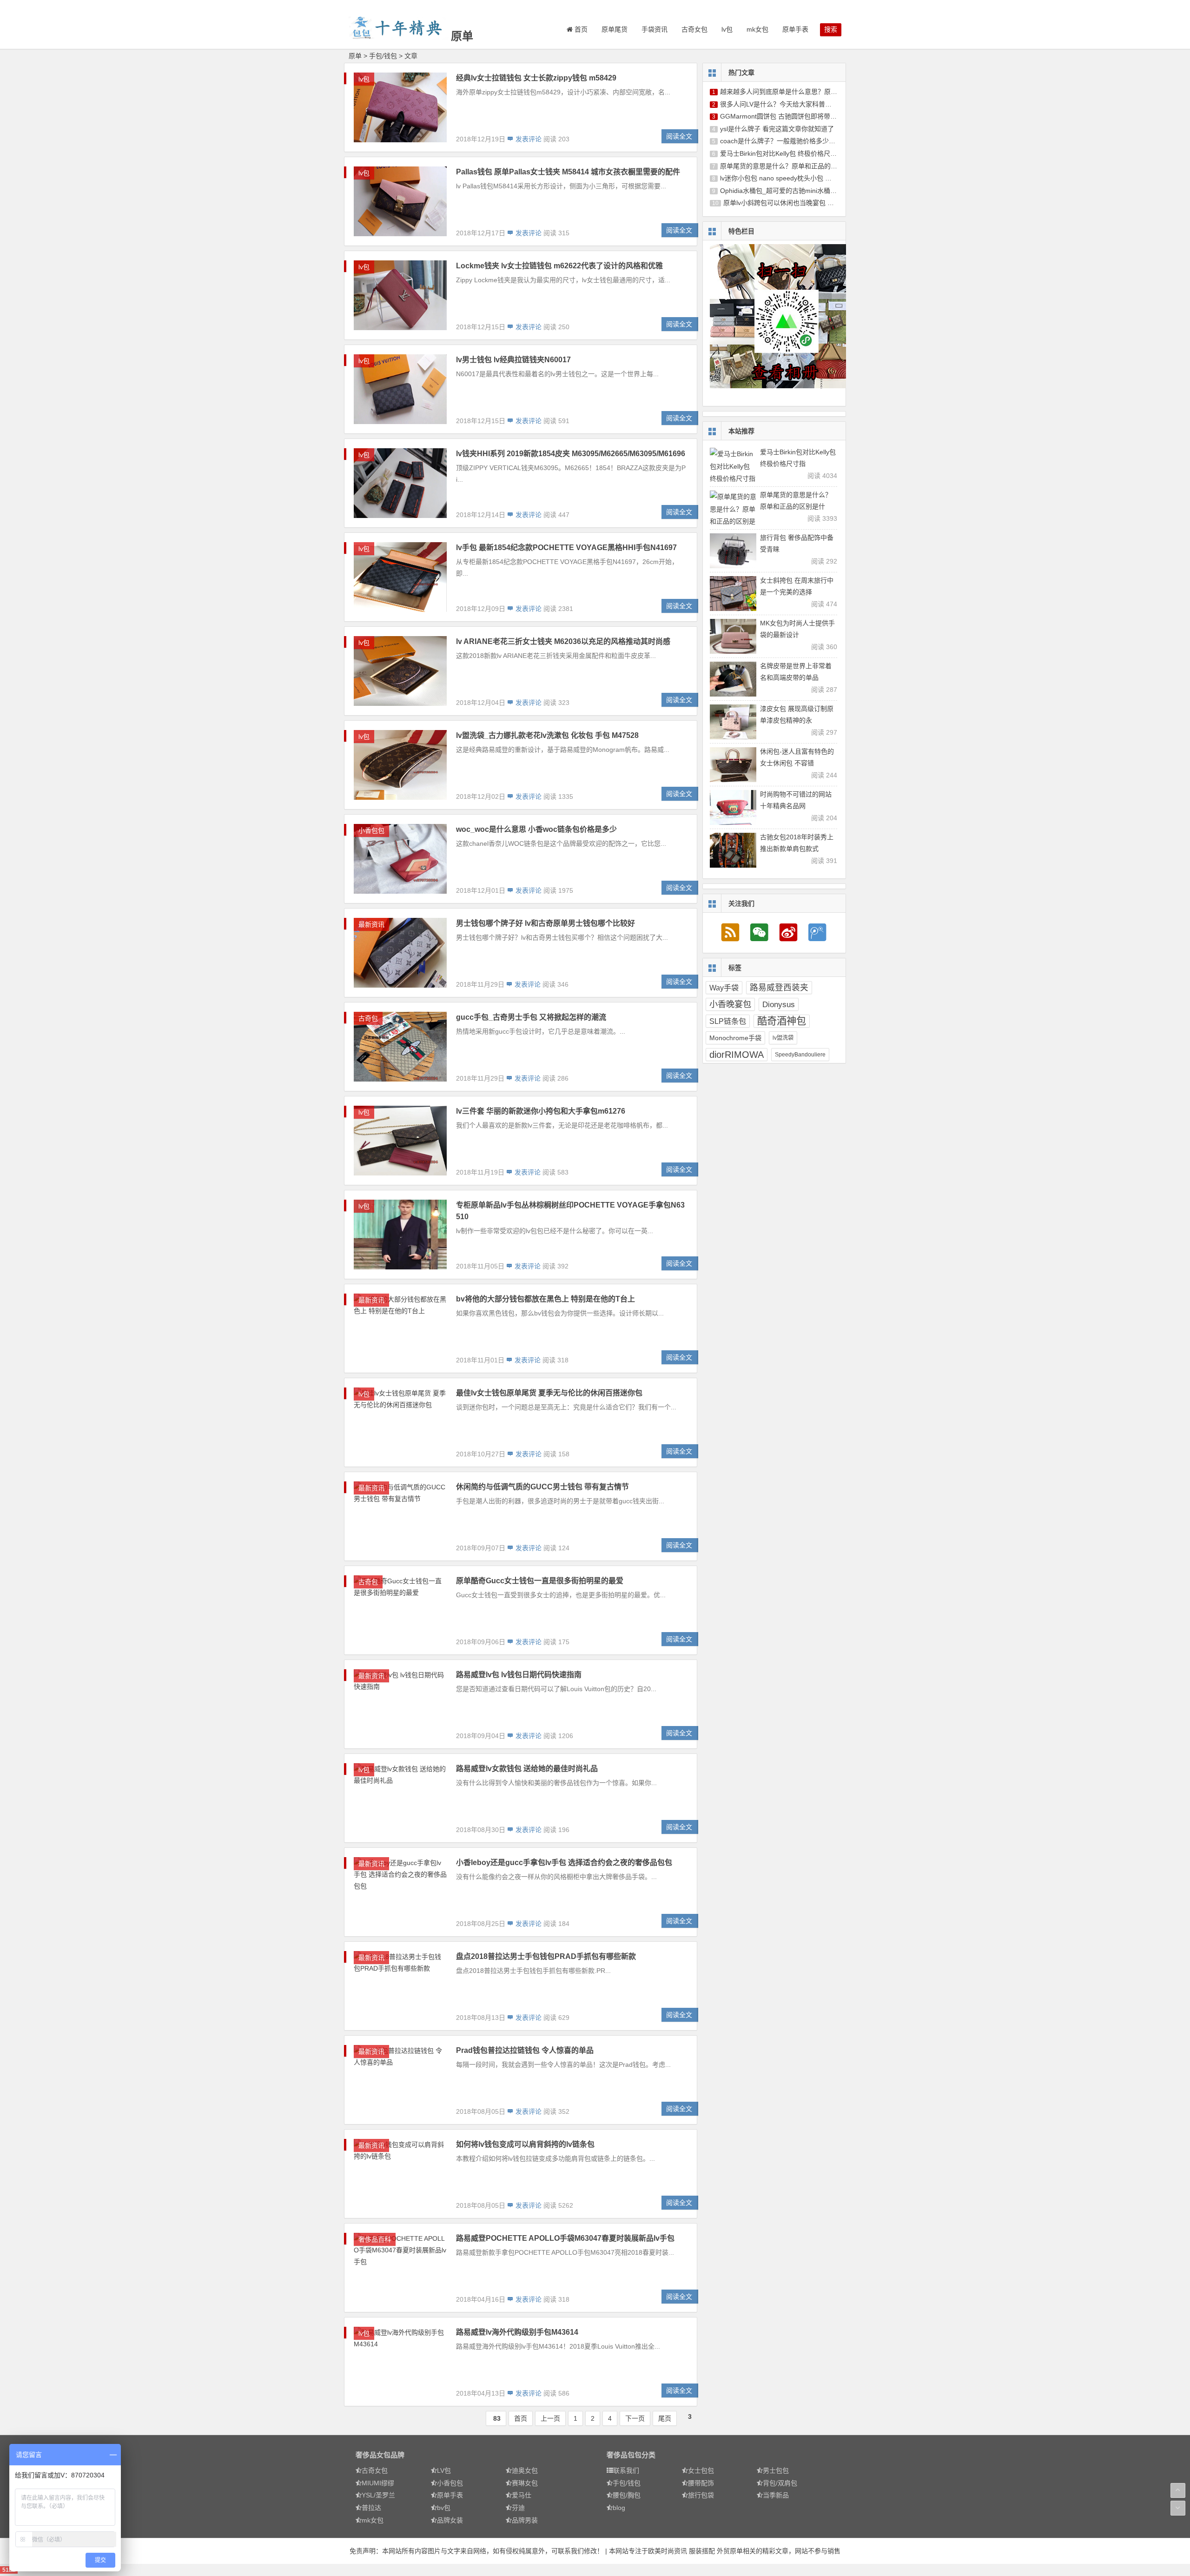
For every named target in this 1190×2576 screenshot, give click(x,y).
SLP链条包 (728, 1021)
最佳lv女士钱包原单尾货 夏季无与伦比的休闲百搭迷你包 (549, 1393)
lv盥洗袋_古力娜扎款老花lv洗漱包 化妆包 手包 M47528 (547, 735)
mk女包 (757, 29)
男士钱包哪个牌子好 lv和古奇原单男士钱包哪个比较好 (545, 923)
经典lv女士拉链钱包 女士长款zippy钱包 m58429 (536, 78)
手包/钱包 (383, 56)
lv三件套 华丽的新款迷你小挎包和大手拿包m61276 (541, 1111)
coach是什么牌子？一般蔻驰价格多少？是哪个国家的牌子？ (807, 141)
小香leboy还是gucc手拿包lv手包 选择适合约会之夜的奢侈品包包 (564, 1862)
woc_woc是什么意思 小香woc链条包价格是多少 (536, 829)
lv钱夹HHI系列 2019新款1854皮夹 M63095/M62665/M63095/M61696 (571, 454)
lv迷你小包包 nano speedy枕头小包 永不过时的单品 (795, 178)
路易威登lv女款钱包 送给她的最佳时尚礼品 (527, 1769)
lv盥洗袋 (783, 1038)
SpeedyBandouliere (800, 1055)
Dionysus (779, 1004)
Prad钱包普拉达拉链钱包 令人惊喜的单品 (525, 2050)
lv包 (727, 29)
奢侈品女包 (373, 2455)
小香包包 (371, 830)
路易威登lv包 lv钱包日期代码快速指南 (519, 1675)
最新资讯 (371, 924)
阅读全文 (679, 136)
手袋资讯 (654, 29)
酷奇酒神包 (782, 1021)
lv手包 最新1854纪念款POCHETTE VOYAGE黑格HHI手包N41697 (566, 548)
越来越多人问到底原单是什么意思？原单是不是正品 (795, 92)
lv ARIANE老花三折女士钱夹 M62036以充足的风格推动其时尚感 (563, 641)
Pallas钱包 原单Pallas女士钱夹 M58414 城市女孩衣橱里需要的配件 (568, 172)
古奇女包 (694, 29)
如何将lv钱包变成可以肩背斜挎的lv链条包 (525, 2144)
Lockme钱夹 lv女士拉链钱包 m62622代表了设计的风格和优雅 (559, 266)
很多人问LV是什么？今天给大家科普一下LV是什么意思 (799, 104)
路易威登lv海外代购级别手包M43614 (517, 2332)
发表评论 (528, 139)
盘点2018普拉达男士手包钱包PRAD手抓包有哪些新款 (546, 1956)
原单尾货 (615, 29)
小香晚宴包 (730, 1004)
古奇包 (368, 1018)
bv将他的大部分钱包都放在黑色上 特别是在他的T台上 (545, 1299)
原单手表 (795, 29)
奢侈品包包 (624, 2455)
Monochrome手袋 (735, 1038)
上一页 (550, 2418)
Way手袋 (724, 988)
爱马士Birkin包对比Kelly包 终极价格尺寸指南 (785, 153)
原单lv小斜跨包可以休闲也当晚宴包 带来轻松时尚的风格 (805, 203)
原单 (462, 36)
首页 (521, 2418)
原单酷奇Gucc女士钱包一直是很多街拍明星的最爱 (540, 1581)
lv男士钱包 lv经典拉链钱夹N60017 (513, 360)
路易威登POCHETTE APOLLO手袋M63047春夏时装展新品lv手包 (565, 2238)
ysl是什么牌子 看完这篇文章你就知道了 (777, 129)
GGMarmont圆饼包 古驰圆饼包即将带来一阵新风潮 (795, 116)
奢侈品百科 (375, 2239)
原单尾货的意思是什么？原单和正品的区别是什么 (792, 166)
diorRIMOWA (737, 1055)
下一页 (635, 2418)
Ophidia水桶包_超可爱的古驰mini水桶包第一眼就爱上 (798, 191)
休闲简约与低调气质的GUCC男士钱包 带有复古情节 (542, 1487)
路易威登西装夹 (779, 988)
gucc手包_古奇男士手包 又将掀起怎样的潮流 (531, 1017)
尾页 (665, 2418)
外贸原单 (730, 2551)
